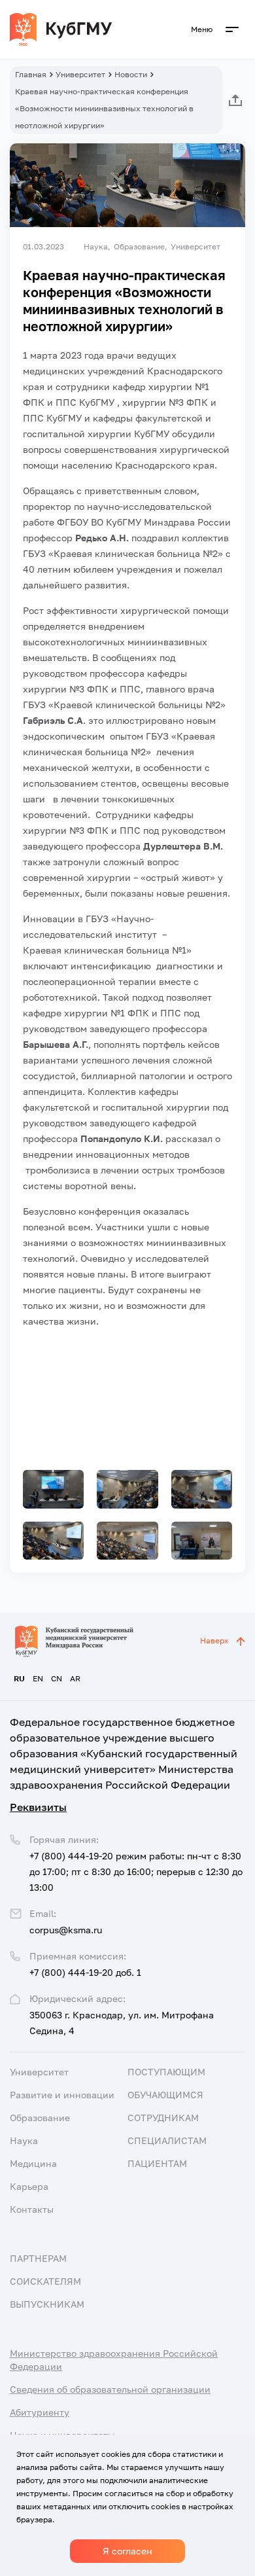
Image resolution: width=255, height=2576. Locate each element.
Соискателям (45, 2281)
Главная (31, 74)
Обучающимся (165, 2095)
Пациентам (157, 2163)
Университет (80, 74)
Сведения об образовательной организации (110, 2389)
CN (57, 1678)
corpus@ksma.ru (66, 1930)
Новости (131, 74)
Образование (40, 2118)
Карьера (29, 2186)
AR (75, 1678)
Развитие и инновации (62, 2095)
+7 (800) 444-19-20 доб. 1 (85, 1972)
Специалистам (167, 2140)
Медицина (33, 2163)
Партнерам (38, 2258)
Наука (24, 2140)
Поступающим (166, 2072)
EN (38, 1678)
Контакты (32, 2209)
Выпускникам (47, 2304)
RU (19, 1678)
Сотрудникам (163, 2118)
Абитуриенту (40, 2412)
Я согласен (127, 2551)
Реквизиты (38, 1807)
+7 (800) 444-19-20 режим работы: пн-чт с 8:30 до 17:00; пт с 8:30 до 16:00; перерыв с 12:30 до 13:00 (136, 1871)
